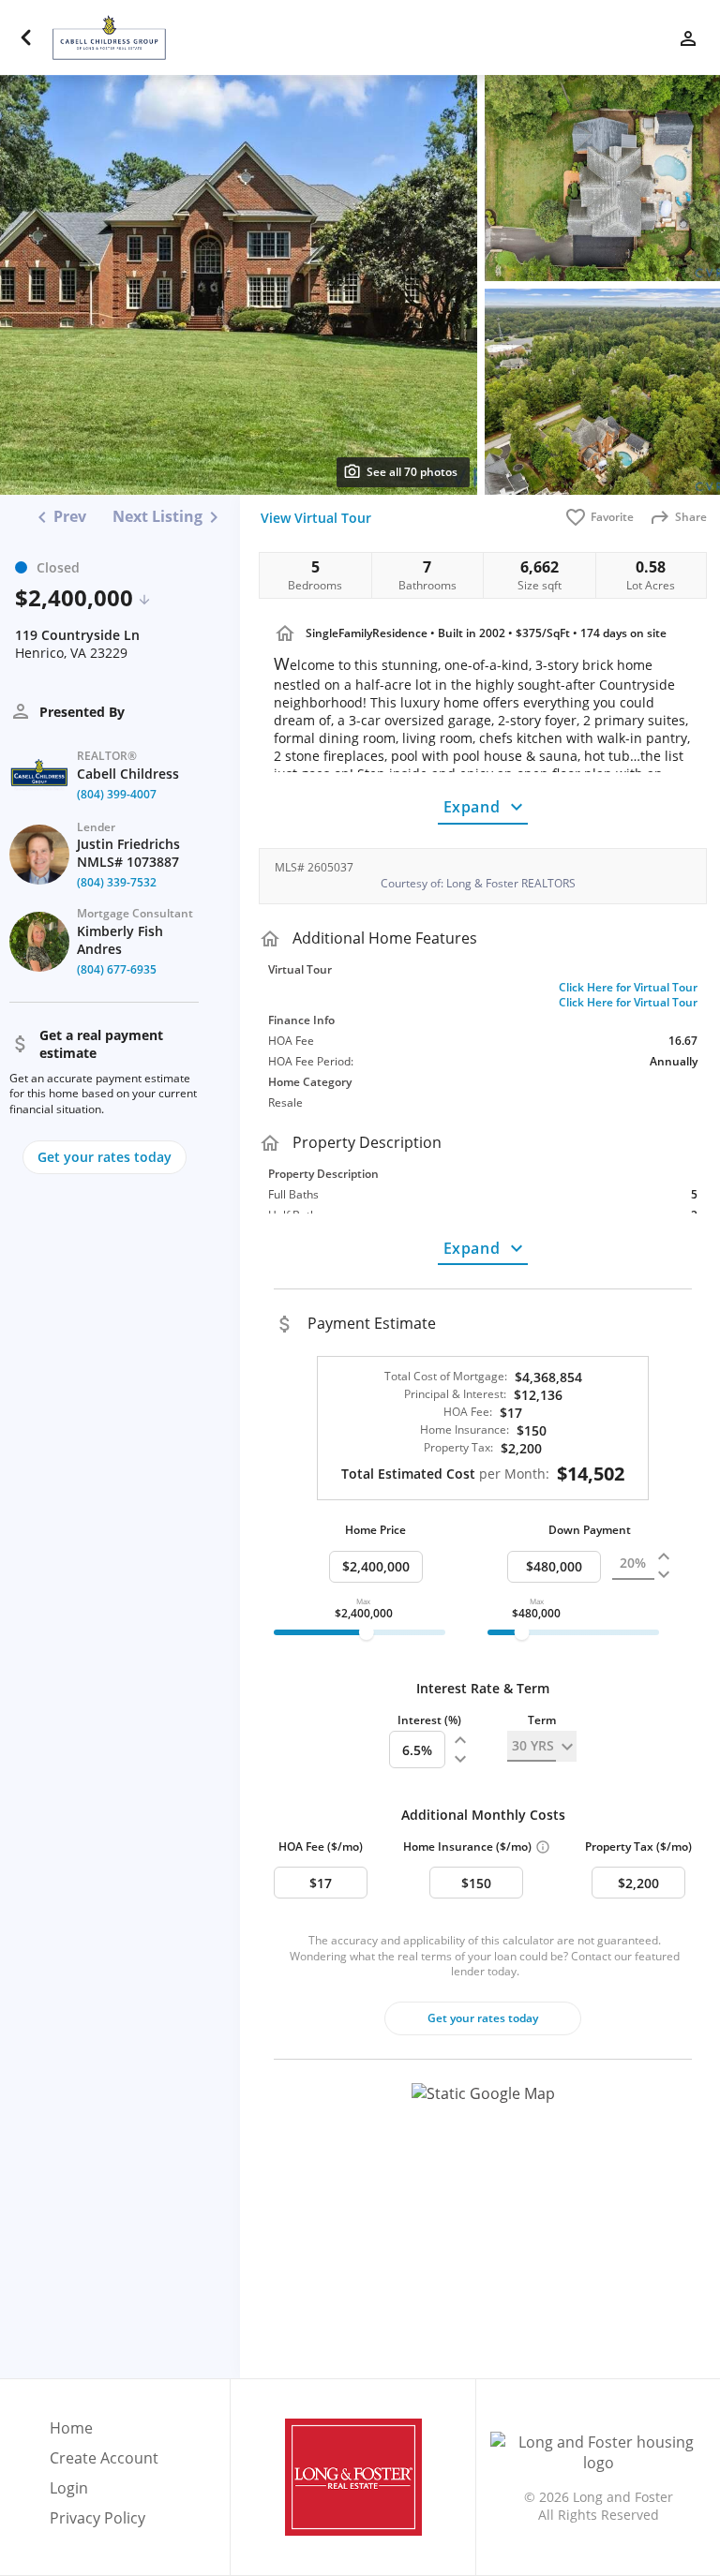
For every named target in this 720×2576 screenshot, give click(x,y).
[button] (483, 2224)
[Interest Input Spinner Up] (460, 1740)
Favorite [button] (612, 517)
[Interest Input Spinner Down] (460, 1759)
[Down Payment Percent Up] (664, 1557)
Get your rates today (483, 2018)
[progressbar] (360, 1632)
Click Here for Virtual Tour (628, 988)
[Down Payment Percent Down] (664, 1575)
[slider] (367, 1632)
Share (691, 517)
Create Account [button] (104, 2458)
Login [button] (69, 2488)
